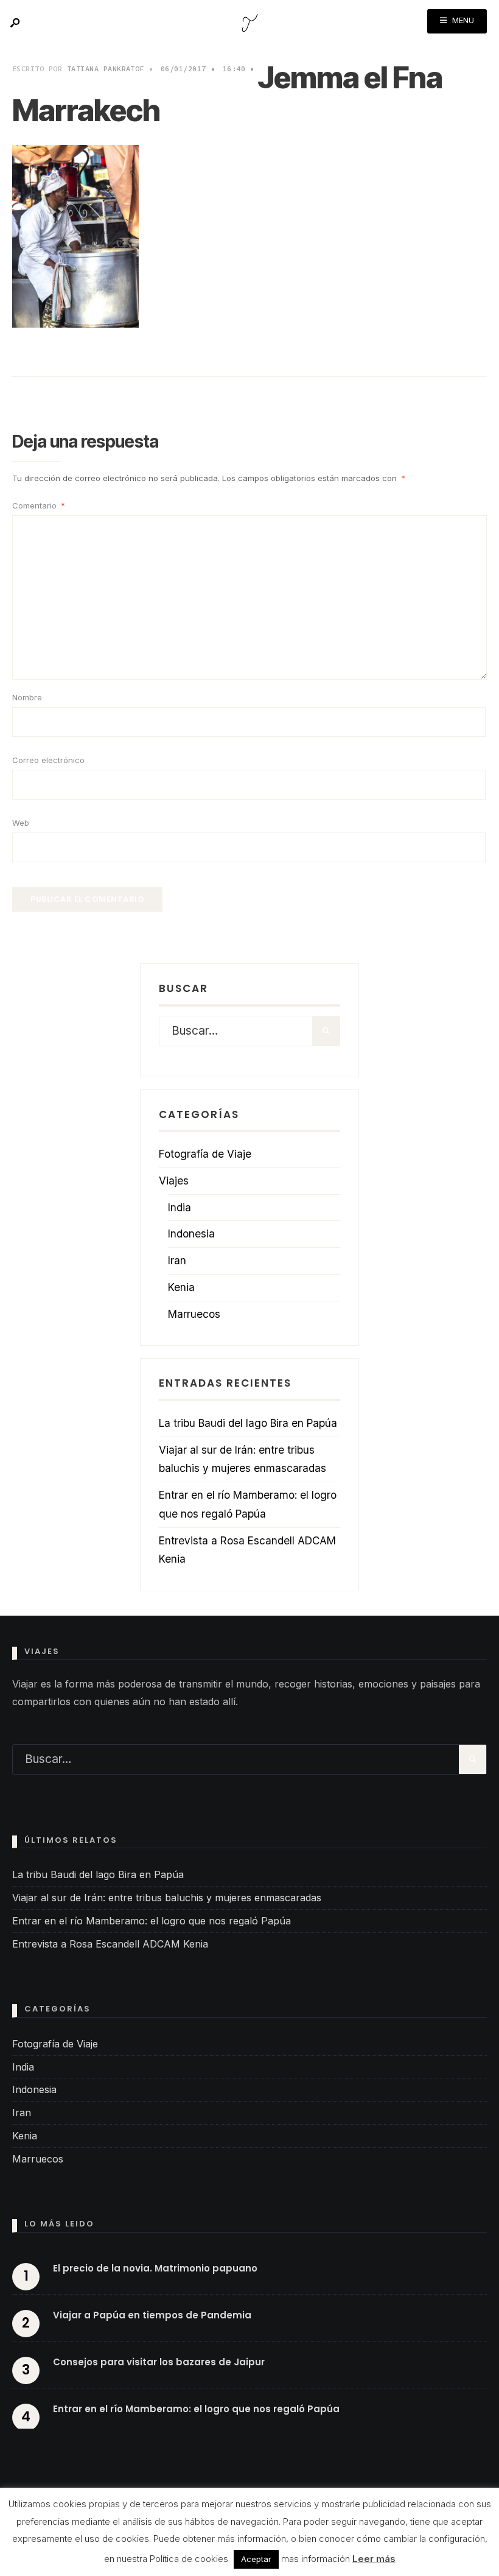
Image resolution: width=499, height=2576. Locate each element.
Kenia (181, 1287)
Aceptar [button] (256, 2559)
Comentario (39, 505)
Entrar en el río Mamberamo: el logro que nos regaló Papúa (152, 1921)
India (180, 1207)
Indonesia (191, 1233)
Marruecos (194, 1314)
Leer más (374, 2559)
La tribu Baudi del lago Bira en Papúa (248, 1423)
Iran (177, 1260)
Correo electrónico (48, 760)
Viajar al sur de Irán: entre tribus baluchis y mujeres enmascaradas (167, 1898)
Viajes (174, 1181)
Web (21, 823)
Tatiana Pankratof (106, 69)
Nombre (27, 697)
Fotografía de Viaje (205, 1154)
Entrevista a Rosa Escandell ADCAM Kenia (110, 1944)
